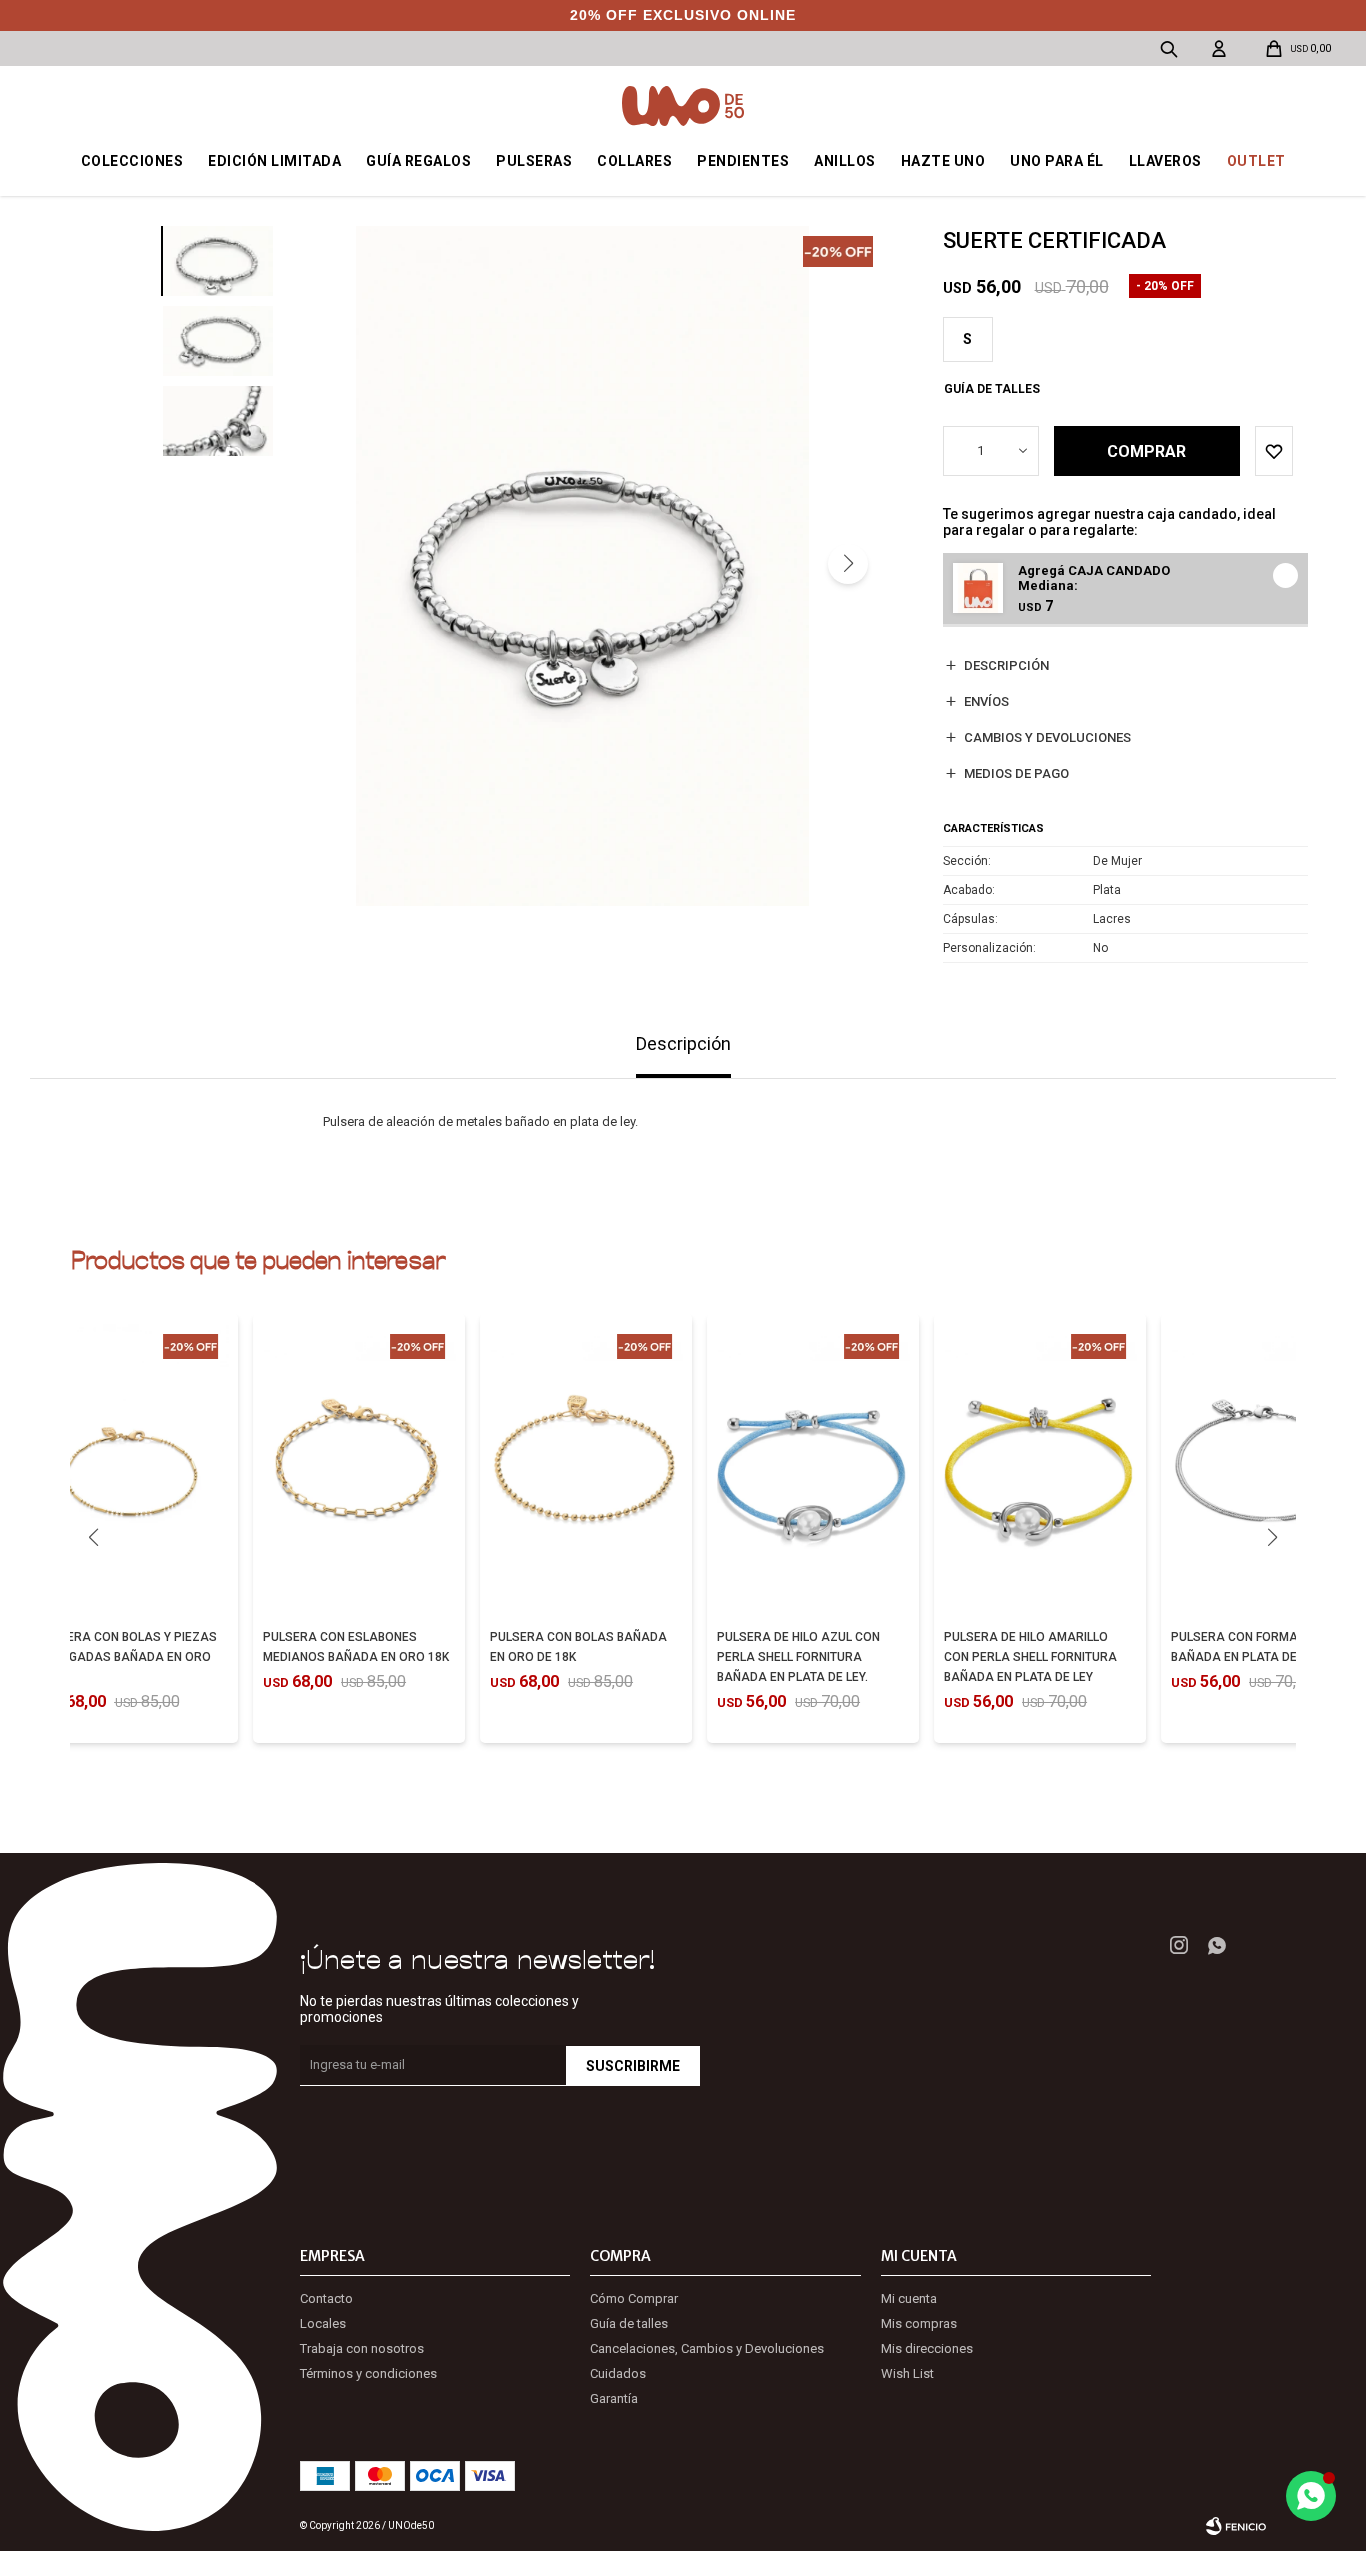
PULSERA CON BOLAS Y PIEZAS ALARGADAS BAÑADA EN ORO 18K (127, 1657)
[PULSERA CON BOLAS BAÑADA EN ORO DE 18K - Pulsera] (586, 1468)
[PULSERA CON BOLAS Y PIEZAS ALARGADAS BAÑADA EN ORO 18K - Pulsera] (133, 1468)
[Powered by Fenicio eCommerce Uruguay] (1236, 2526)
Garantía (614, 2398)
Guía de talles (992, 389)
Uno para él (1057, 161)
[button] (848, 564)
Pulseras (534, 161)
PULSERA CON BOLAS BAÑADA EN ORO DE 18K (578, 1647)
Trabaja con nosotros (362, 2348)
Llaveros (1165, 161)
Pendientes (743, 161)
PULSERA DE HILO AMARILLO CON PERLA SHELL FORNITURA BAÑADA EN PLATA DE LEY (1030, 1657)
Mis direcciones (927, 2348)
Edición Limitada (274, 161)
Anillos (845, 161)
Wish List (907, 2373)
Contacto (326, 2298)
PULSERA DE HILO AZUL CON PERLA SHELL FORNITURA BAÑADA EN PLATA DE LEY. (798, 1657)
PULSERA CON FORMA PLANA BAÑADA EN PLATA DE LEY (1256, 1647)
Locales (323, 2323)
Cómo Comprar (634, 2298)
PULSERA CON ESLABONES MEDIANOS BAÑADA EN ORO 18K (356, 1647)
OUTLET (1256, 161)
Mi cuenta (909, 2298)
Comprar (1146, 451)
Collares (634, 161)
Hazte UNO (943, 161)
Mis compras (919, 2323)
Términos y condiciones (368, 2373)
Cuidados (618, 2373)
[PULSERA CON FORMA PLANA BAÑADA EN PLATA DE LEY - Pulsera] (1267, 1468)
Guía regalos (418, 161)
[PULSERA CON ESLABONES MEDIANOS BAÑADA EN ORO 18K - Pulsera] (359, 1468)
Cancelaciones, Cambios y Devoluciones (707, 2348)
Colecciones (132, 161)
